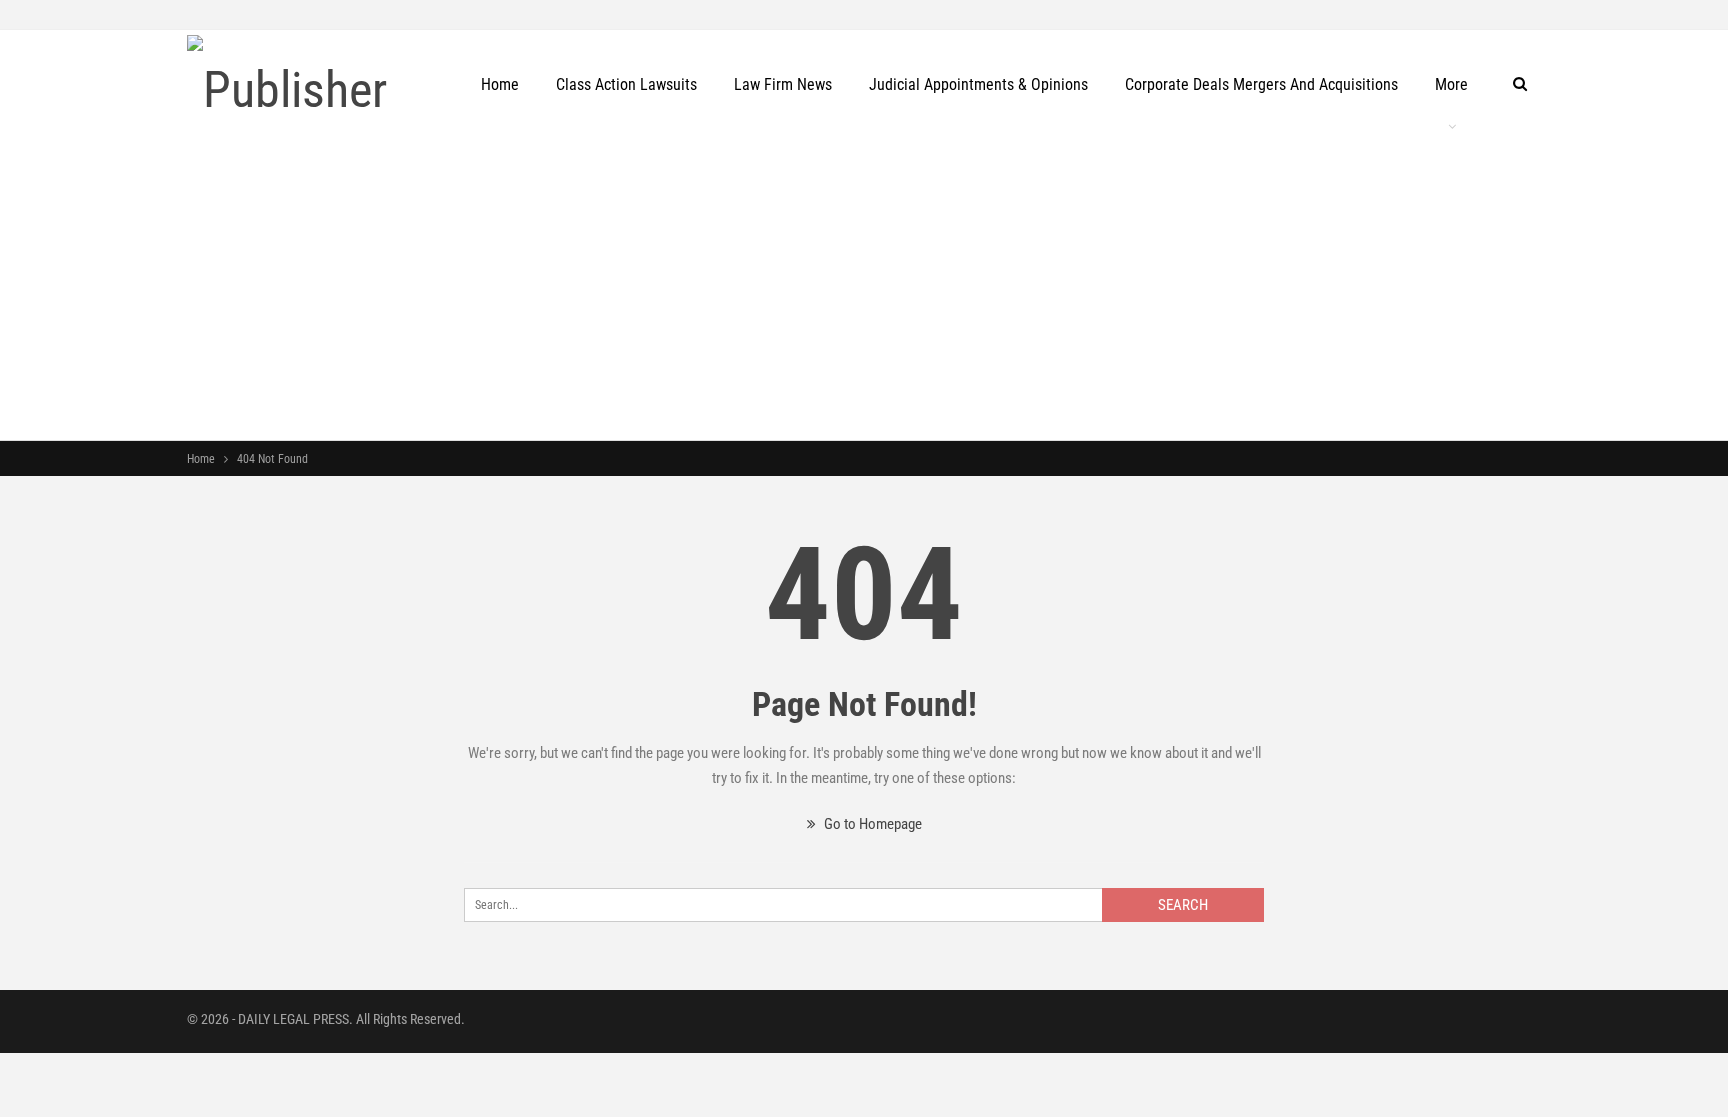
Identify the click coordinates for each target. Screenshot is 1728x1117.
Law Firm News (783, 84)
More (1451, 84)
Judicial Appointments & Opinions (978, 84)
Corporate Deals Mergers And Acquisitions (1261, 84)
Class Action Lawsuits (626, 84)
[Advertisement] (864, 290)
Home (500, 84)
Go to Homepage (871, 824)
